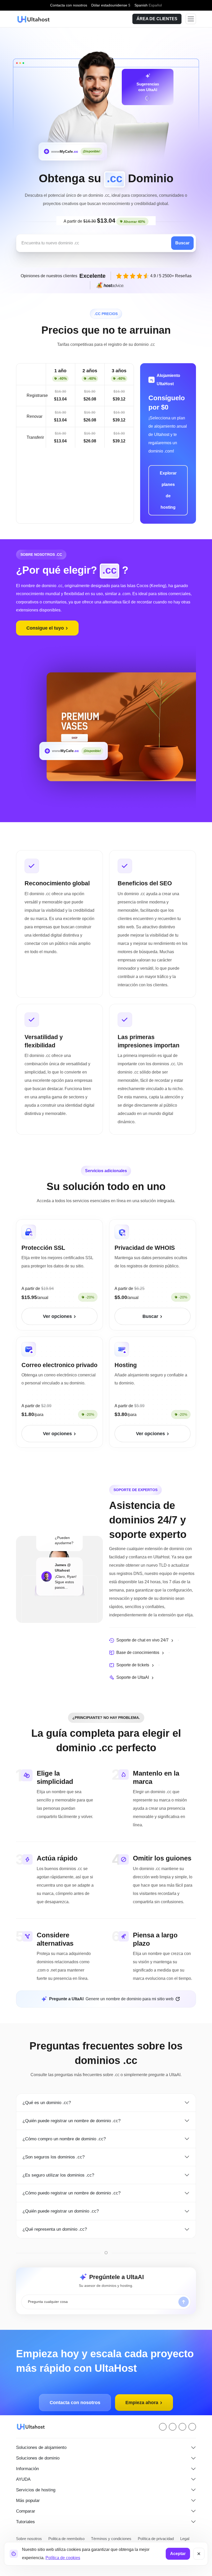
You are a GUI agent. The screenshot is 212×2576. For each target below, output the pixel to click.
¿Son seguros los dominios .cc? (55, 2149)
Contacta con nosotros (68, 5)
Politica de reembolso (67, 2530)
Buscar (183, 243)
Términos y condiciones (112, 2530)
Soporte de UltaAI (133, 1677)
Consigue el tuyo (46, 628)
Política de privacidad (156, 2530)
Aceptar (178, 2554)
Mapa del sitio (28, 2539)
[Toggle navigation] (191, 19)
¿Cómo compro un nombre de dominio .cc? (68, 2130)
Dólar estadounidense (112, 5)
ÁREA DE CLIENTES (158, 19)
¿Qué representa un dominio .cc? (57, 2221)
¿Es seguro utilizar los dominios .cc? (60, 2167)
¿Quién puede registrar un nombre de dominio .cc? (76, 2112)
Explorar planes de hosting (168, 490)
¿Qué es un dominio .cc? (48, 2094)
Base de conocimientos (139, 1653)
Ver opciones (58, 1316)
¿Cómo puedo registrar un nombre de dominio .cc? (76, 2185)
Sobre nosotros (29, 2530)
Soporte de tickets (134, 1665)
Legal (186, 2530)
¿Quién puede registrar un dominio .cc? (64, 2203)
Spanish (150, 5)
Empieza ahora (142, 2394)
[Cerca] (199, 2554)
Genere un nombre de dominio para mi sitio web (111, 1991)
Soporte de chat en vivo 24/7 (144, 1640)
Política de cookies (62, 2558)
